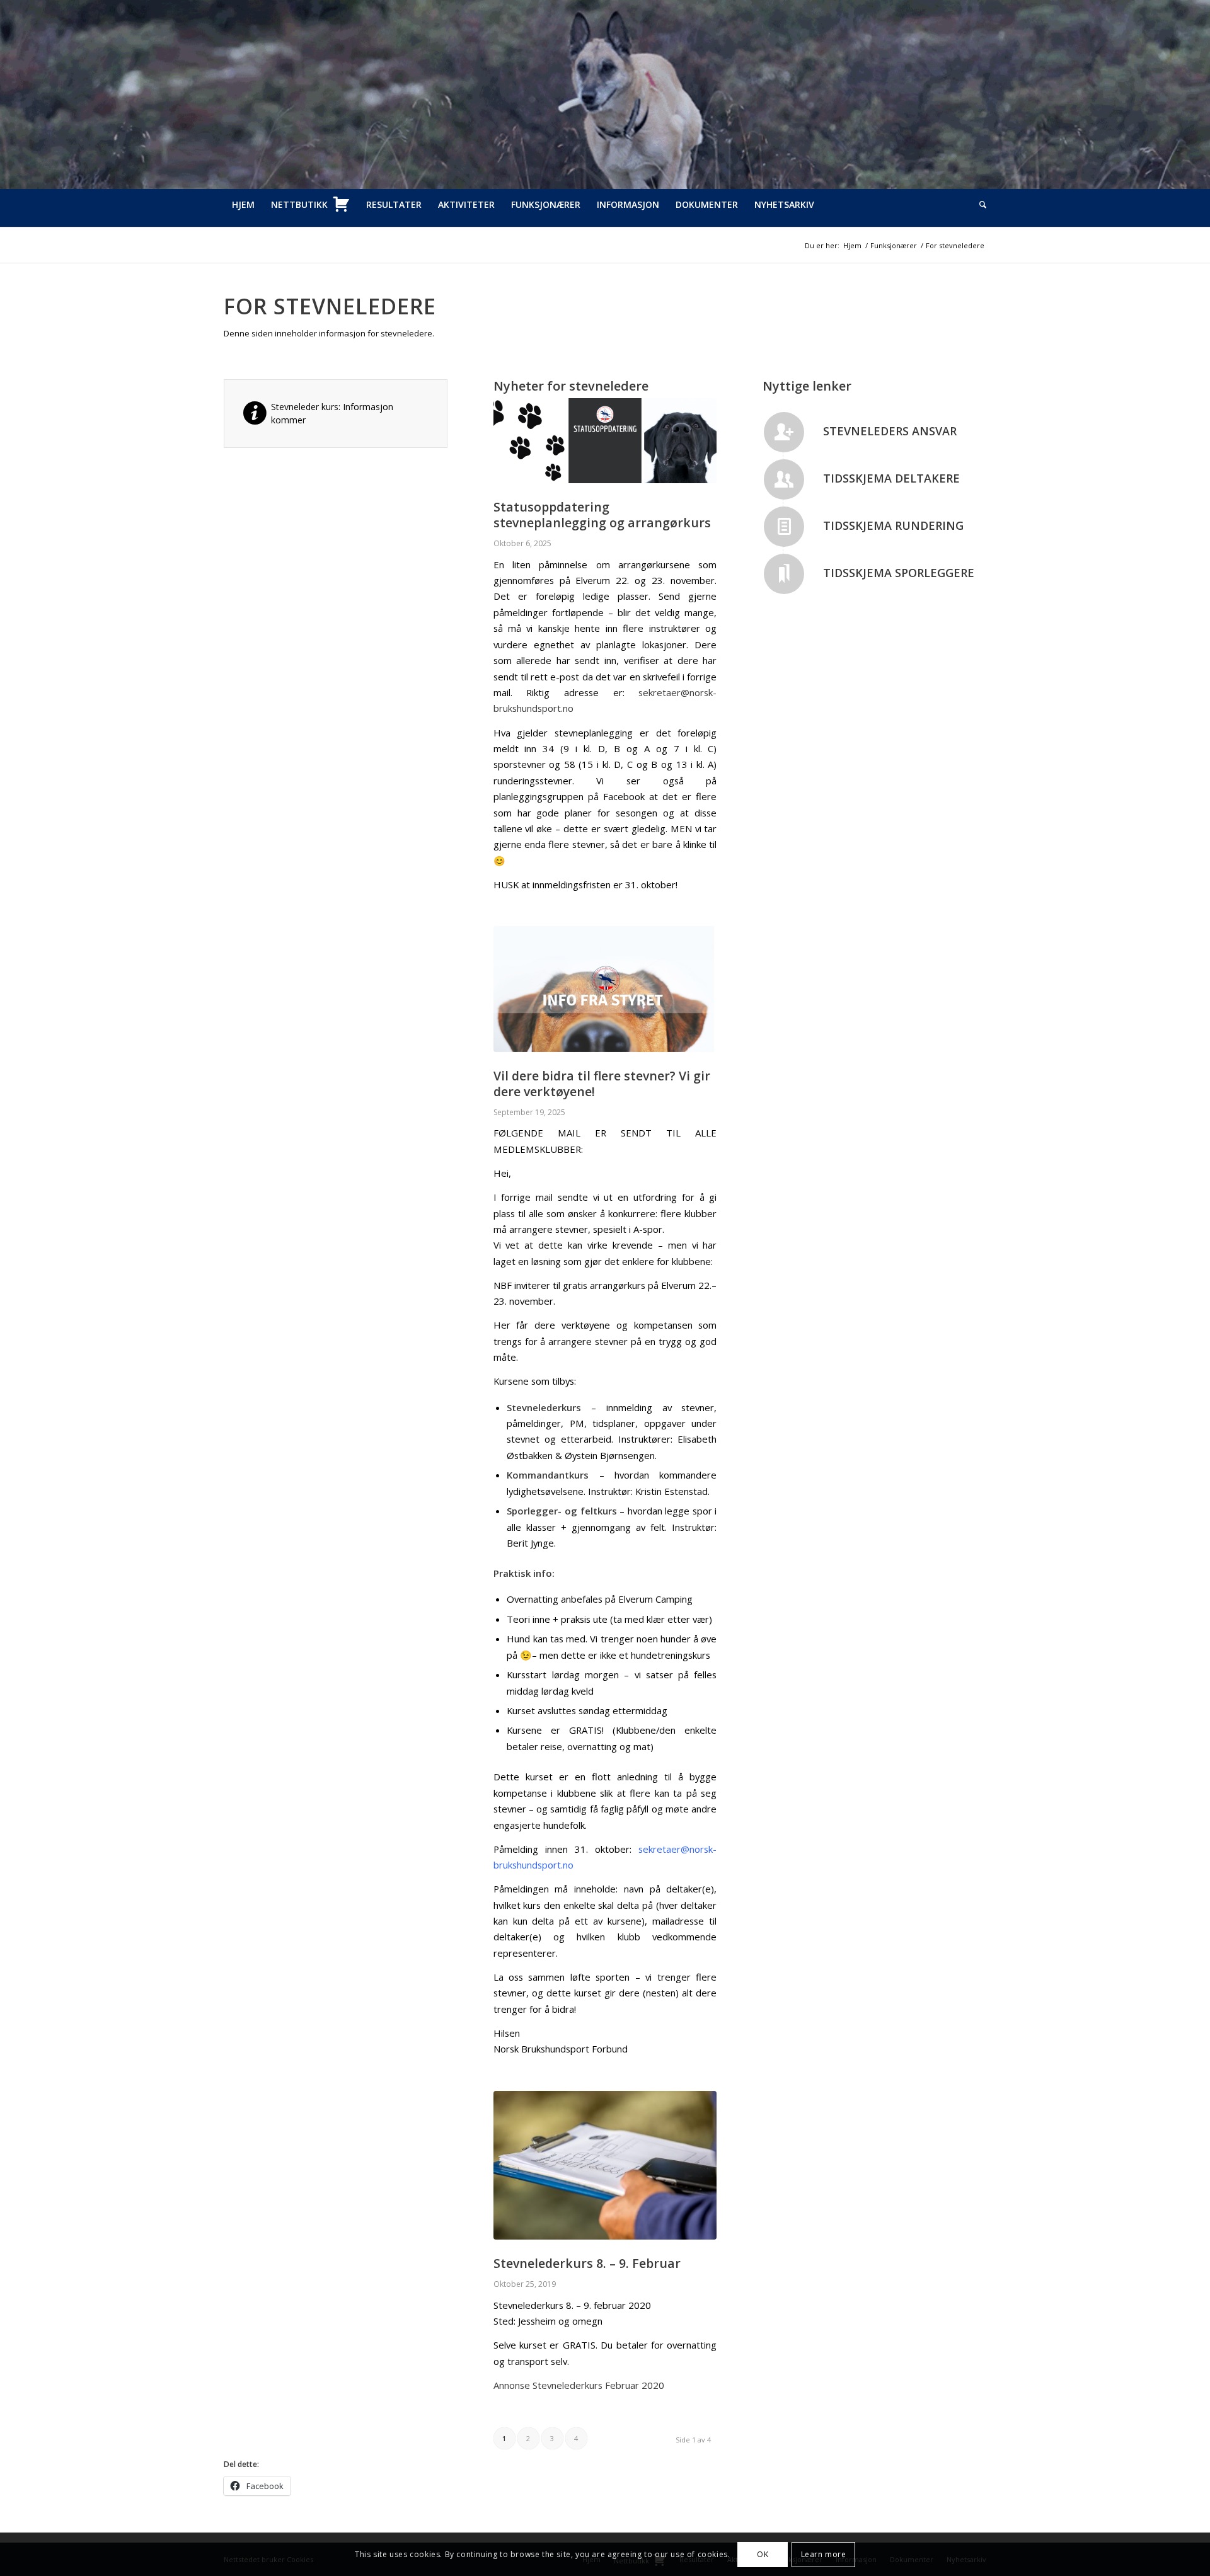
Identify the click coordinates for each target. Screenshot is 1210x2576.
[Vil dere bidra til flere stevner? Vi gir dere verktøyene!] (605, 989)
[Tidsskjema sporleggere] (784, 574)
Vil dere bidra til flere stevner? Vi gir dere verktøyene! (602, 1084)
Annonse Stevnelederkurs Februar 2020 (579, 2385)
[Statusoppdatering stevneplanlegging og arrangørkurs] (605, 441)
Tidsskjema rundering (893, 525)
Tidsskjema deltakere (891, 478)
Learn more (824, 2554)
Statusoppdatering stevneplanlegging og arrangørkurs (602, 515)
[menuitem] (243, 205)
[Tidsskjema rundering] (784, 527)
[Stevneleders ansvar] (784, 432)
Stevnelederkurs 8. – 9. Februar (587, 2263)
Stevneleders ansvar (890, 431)
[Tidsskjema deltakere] (784, 479)
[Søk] (979, 205)
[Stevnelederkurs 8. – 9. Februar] (605, 2166)
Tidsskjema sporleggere (899, 573)
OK (763, 2554)
